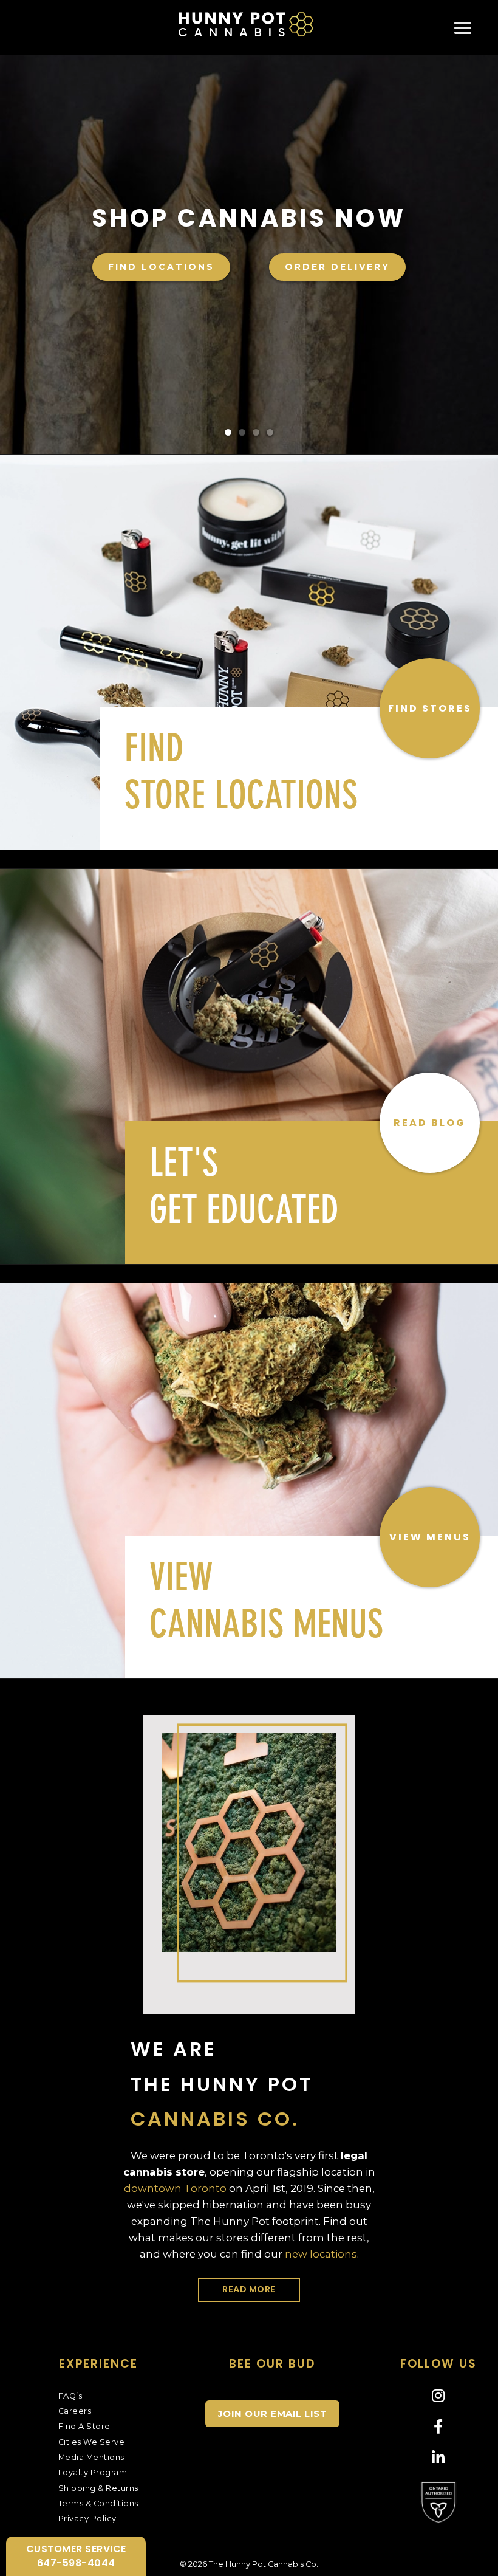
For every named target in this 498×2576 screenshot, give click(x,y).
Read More (249, 2289)
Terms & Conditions (98, 2503)
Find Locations (159, 267)
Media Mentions (91, 2457)
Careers (75, 2411)
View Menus (430, 1537)
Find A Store (84, 2426)
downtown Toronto (175, 2188)
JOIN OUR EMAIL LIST (273, 2413)
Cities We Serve (92, 2442)
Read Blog (430, 1123)
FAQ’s (70, 2396)
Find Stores (430, 708)
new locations (321, 2254)
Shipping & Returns (98, 2488)
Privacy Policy (87, 2519)
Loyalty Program (93, 2472)
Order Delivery (336, 267)
